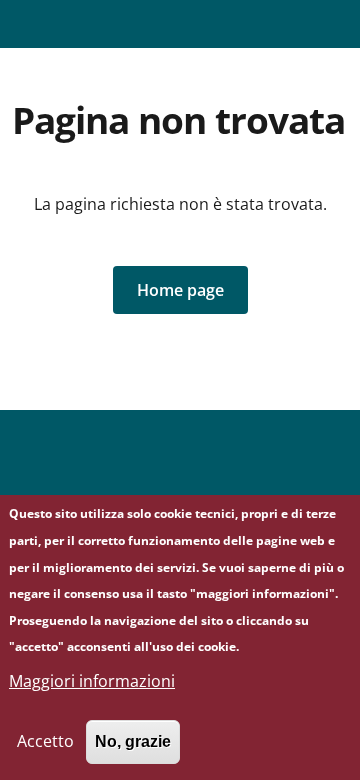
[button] (180, 290)
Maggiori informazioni (92, 681)
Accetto (45, 741)
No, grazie (133, 741)
